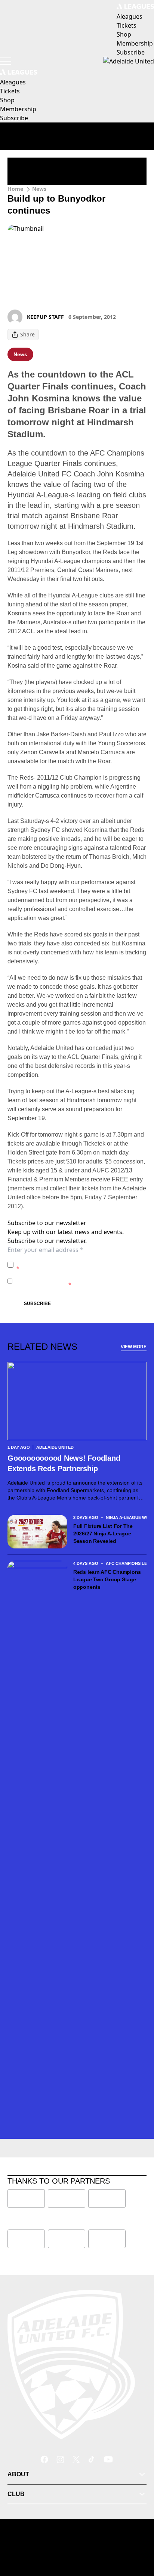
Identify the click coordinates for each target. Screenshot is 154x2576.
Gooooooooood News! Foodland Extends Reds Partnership (64, 1463)
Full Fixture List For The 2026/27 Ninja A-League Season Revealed (103, 1534)
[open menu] (6, 61)
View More (134, 1347)
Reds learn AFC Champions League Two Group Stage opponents (107, 1579)
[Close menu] (138, 2536)
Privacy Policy (69, 1261)
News (39, 189)
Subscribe (37, 1303)
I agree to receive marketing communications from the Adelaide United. (79, 1281)
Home (15, 189)
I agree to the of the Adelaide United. (81, 1264)
